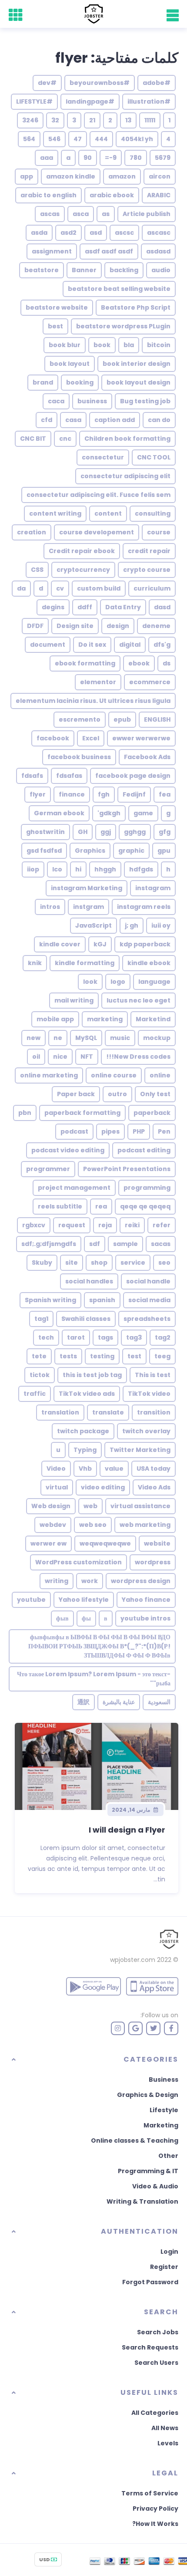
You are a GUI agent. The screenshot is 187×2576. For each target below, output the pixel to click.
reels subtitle (60, 1206)
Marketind (153, 1019)
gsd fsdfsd (44, 851)
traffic (35, 1394)
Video (56, 1469)
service (133, 1263)
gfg (165, 832)
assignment (52, 251)
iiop (33, 869)
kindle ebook (149, 963)
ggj (106, 832)
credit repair (149, 551)
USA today (154, 1469)
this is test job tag (92, 1375)
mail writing (74, 1000)
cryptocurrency (83, 570)
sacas (161, 1244)
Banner (84, 270)
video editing (103, 1487)
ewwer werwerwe (141, 738)
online (160, 1075)
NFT (87, 1057)
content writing (55, 513)
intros (50, 907)
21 (92, 120)
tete (39, 1356)
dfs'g (162, 645)
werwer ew (48, 1543)
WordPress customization (78, 1562)
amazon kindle (71, 176)
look (90, 982)
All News (165, 2428)
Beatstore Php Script (136, 307)
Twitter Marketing (140, 1450)
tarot (76, 1337)
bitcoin (159, 345)
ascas (50, 214)
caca (56, 401)
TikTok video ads (87, 1394)
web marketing (145, 1525)
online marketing (49, 1075)
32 (55, 120)
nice (60, 1057)
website (157, 1543)
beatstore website (57, 307)
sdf (95, 1244)
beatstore (42, 270)
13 (128, 120)
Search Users (156, 2363)
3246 (30, 120)
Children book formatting (127, 439)
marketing (105, 1019)
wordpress (153, 1562)
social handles (89, 1281)
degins (53, 607)
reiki (132, 1225)
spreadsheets (147, 1319)
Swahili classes (86, 1319)
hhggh (105, 869)
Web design (51, 1506)
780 (136, 158)
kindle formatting (85, 963)
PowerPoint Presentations (127, 1169)
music (120, 1038)
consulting (153, 513)
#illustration (149, 101)
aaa (47, 158)
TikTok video (149, 1394)
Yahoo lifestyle (84, 1600)
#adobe (157, 83)
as (106, 214)
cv (60, 588)
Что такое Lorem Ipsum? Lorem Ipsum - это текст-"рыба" (94, 1679)
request (72, 1225)
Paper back (76, 1094)
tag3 (134, 1337)
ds (167, 663)
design (118, 626)
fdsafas (69, 776)
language (154, 982)
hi (78, 869)
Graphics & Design (148, 2095)
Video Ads (154, 1487)
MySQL (86, 1038)
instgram (88, 907)
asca (81, 214)
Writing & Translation (142, 2201)
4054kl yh (137, 139)
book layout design (139, 382)
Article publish (147, 214)
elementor (98, 682)
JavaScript (93, 925)
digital (130, 645)
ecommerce (150, 682)
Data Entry (123, 607)
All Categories (155, 2413)
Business (164, 2080)
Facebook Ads (147, 757)
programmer (48, 1169)
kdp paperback (145, 944)
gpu (164, 851)
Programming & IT (148, 2171)
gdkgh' (109, 813)
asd (96, 233)
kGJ (100, 944)
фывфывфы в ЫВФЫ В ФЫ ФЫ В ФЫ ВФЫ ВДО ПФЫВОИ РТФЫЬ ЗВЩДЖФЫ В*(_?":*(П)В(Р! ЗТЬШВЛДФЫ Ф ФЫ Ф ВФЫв (99, 1646)
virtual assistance (140, 1506)
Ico (57, 869)
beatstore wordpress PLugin (123, 326)
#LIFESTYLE (34, 101)
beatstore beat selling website (119, 289)
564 (29, 139)
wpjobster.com (133, 1960)
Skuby (42, 1263)
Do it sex (92, 645)
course (159, 532)
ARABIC (159, 195)
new (33, 1038)
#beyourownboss (100, 83)
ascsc (124, 233)
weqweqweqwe (105, 1543)
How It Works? (155, 2524)
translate (108, 1412)
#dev (47, 83)
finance (72, 794)
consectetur (103, 457)
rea (101, 1206)
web (90, 1506)
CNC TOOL (154, 457)
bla (129, 345)
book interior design (137, 364)
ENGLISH (157, 719)
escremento (80, 719)
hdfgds (141, 869)
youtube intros (145, 1618)
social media (149, 1300)
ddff (85, 607)
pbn (25, 1113)
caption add (115, 420)
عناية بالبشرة (119, 1702)
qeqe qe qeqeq (145, 1206)
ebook (139, 663)
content (108, 513)
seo (164, 1263)
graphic (131, 851)
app (27, 176)
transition (154, 1412)
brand (43, 382)
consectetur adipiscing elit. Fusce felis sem (99, 495)
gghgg (135, 832)
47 (78, 139)
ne (58, 1038)
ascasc (159, 233)
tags (105, 1337)
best (55, 326)
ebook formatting (85, 663)
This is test (153, 1375)
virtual (57, 1487)
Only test (155, 1094)
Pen (164, 1131)
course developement (97, 532)
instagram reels (144, 907)
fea (165, 794)
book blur (65, 345)
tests (68, 1356)
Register (164, 2267)
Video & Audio (155, 2186)
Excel (91, 738)
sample (125, 1244)
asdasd (158, 251)
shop (99, 1263)
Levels (168, 2443)
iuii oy (161, 925)
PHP (139, 1131)
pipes (110, 1131)
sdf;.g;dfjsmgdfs (49, 1244)
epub (122, 719)
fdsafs (32, 776)
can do (159, 420)
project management (74, 1188)
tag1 (41, 1319)
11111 (150, 120)
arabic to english (48, 195)
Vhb (85, 1469)
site (72, 1263)
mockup (157, 1038)
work (90, 1581)
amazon (122, 176)
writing (57, 1581)
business (92, 401)
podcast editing (144, 1150)
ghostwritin (45, 832)
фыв (62, 1618)
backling (124, 270)
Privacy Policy (155, 2508)
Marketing (161, 2125)
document (48, 645)
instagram (153, 888)
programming (147, 1188)
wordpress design (141, 1581)
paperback (152, 1113)
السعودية (159, 1702)
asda (39, 233)
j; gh (132, 925)
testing (102, 1356)
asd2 (68, 233)
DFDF (35, 626)
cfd (47, 420)
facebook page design (133, 776)
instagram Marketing (87, 888)
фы (86, 1618)
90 (88, 158)
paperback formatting (82, 1113)
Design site (75, 626)
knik (35, 963)
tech (46, 1337)
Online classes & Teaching (135, 2140)
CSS (37, 570)
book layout (70, 364)
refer (162, 1225)
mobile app (55, 1019)
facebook (53, 738)
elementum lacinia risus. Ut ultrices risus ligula (93, 701)
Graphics (90, 851)
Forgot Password (150, 2282)
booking (80, 382)
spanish (102, 1300)
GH (83, 832)
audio (161, 270)
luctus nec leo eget (139, 1000)
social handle (148, 1281)
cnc (65, 439)
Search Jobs (158, 2332)
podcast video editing (68, 1150)
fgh (104, 794)
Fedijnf (134, 794)
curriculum (152, 588)
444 (101, 139)
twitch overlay (146, 1431)
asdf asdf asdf (109, 251)
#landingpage (90, 101)
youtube (31, 1600)
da (21, 588)
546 (54, 139)
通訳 (83, 1702)
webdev (53, 1525)
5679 (163, 158)
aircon (160, 176)
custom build (99, 588)
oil (36, 1057)
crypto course (147, 570)
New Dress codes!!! (138, 1057)
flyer (38, 794)
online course (114, 1075)
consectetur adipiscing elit (125, 476)
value (114, 1469)
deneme (156, 626)
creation (32, 532)
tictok (40, 1375)
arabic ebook (112, 195)
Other (168, 2156)
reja (105, 1225)
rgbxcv (34, 1225)
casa (73, 420)
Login (169, 2252)
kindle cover (60, 944)
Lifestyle (164, 2110)
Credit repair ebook (82, 551)
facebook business (79, 757)
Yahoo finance (146, 1600)
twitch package (83, 1431)
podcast (74, 1131)
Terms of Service (150, 2493)
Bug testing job (145, 401)
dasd (162, 607)
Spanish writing (50, 1300)
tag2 (163, 1337)
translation (60, 1412)
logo (118, 982)
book (102, 345)
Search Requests (150, 2347)
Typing (85, 1450)
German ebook (59, 813)
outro (117, 1094)
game (143, 813)
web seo (93, 1525)
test (134, 1356)
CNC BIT (33, 439)
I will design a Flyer (127, 1830)
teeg (162, 1356)
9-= (111, 158)
